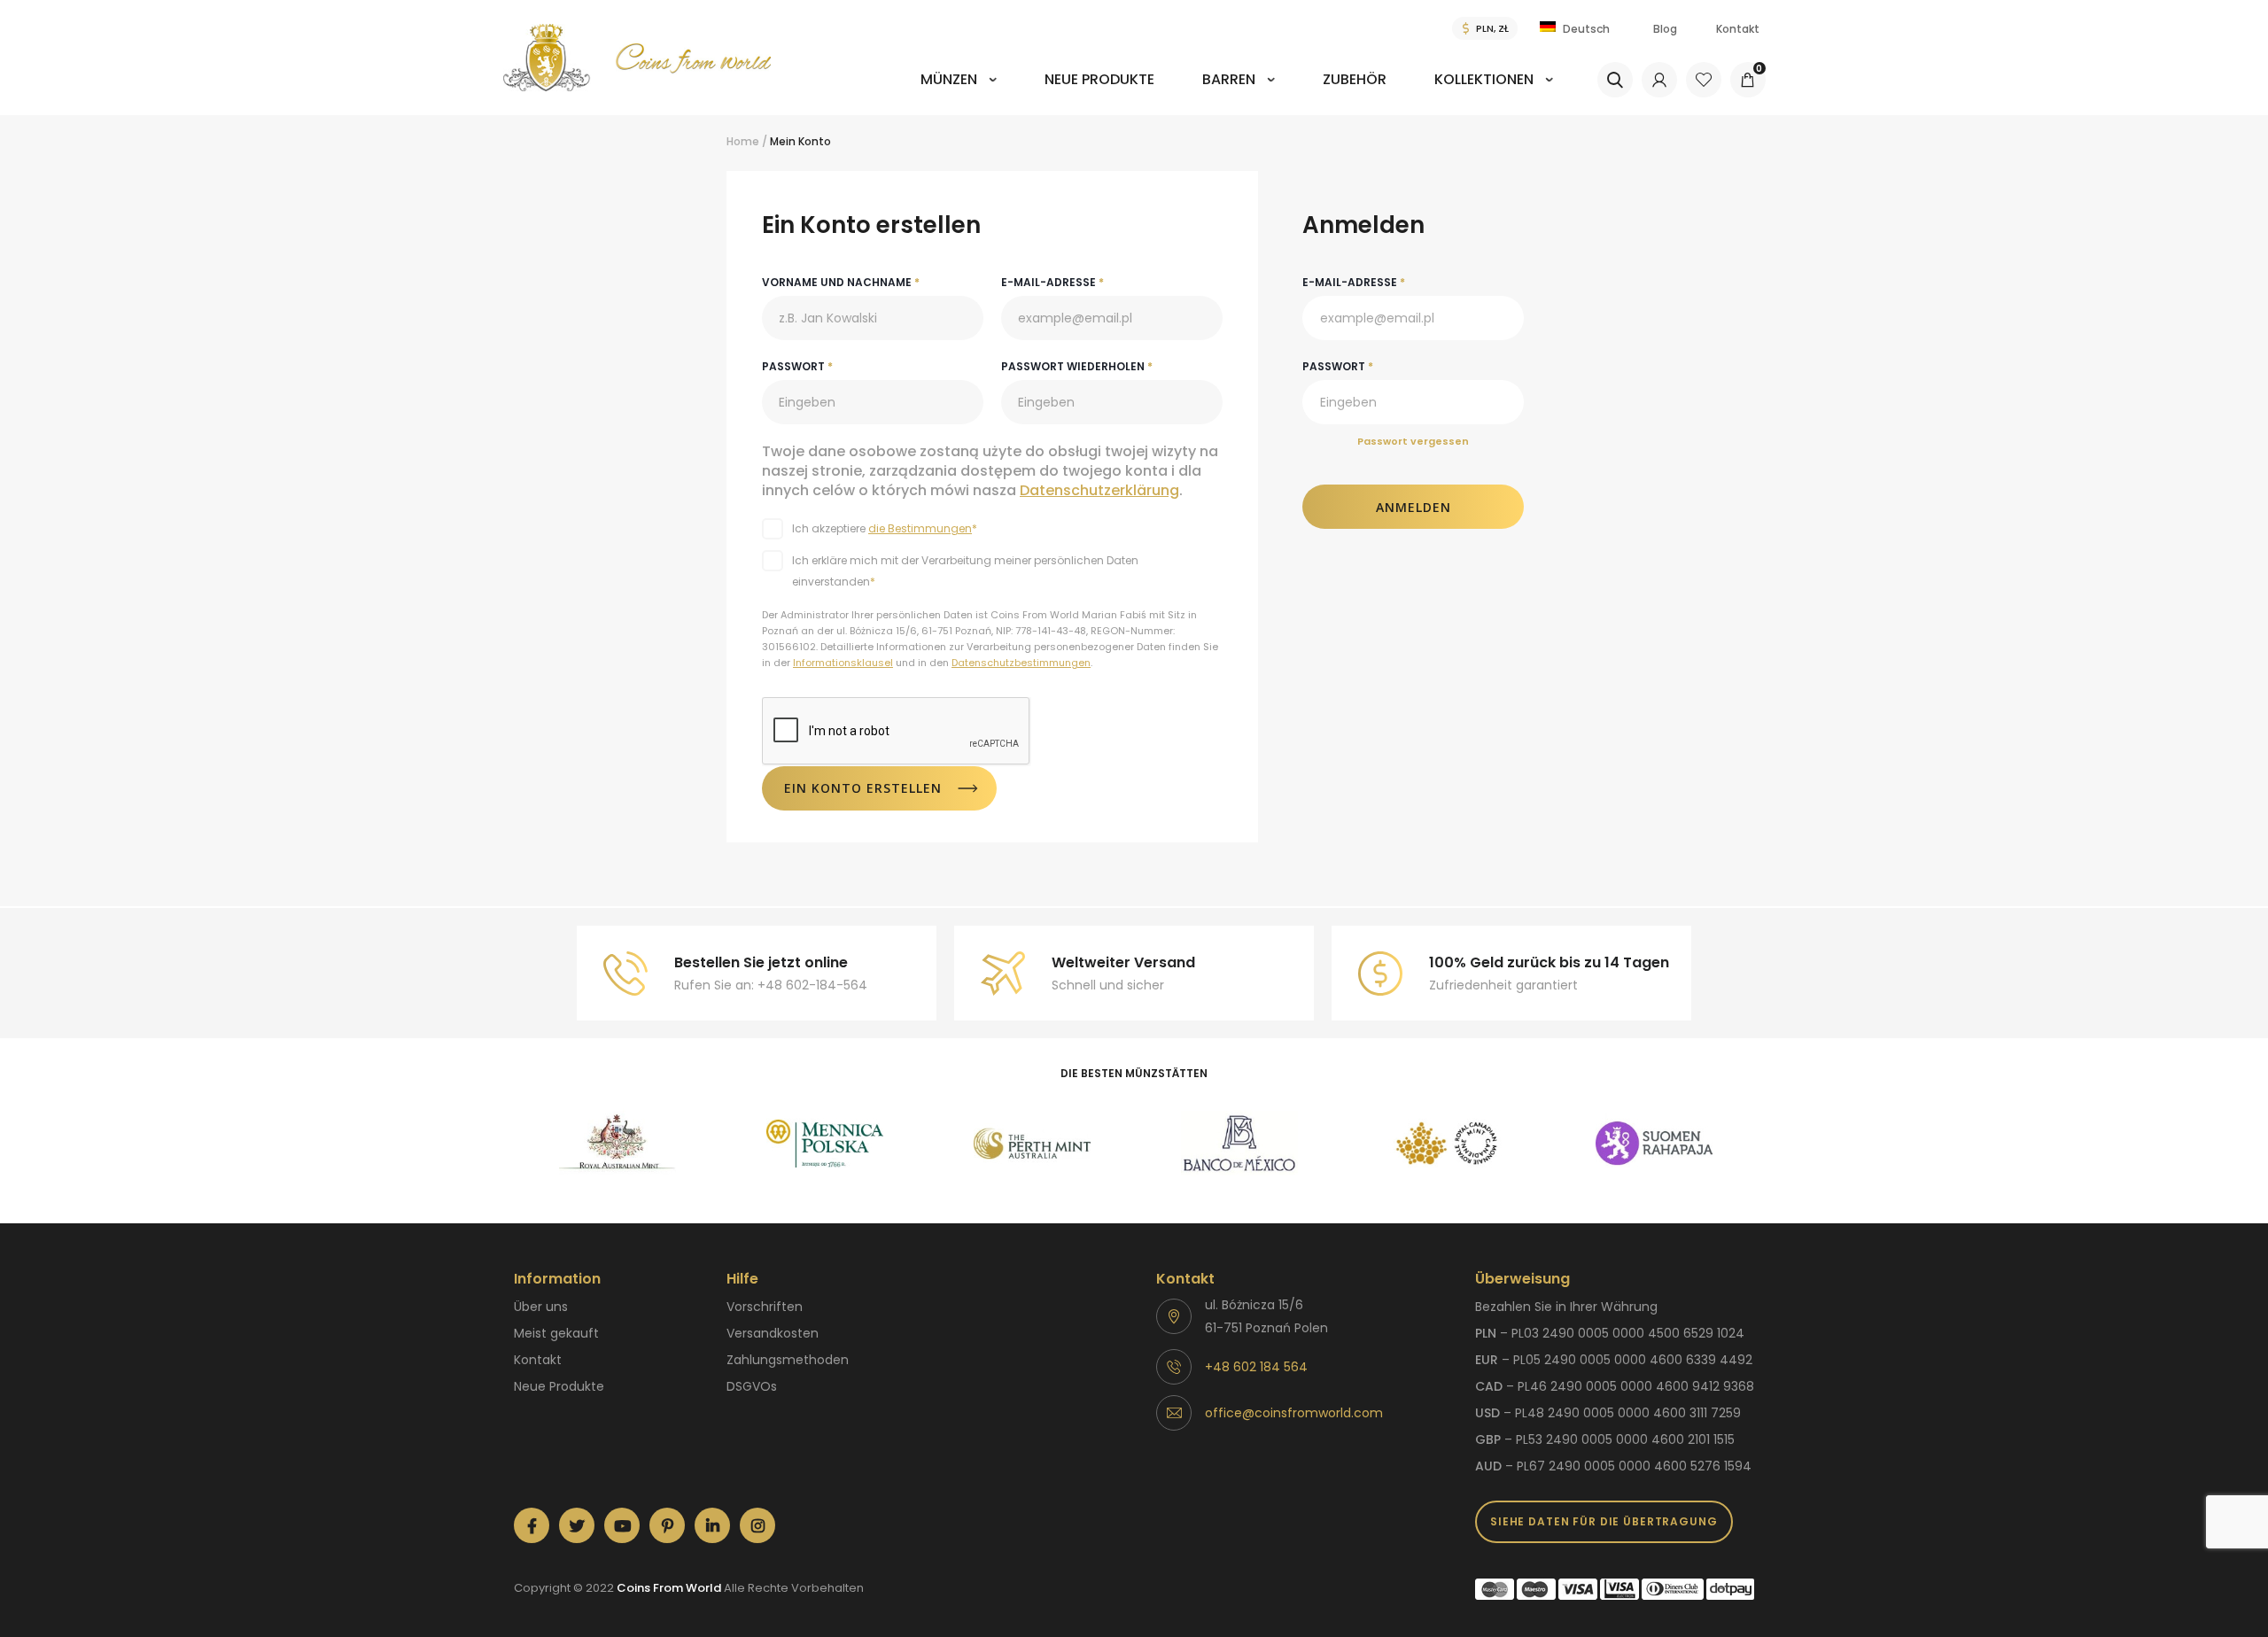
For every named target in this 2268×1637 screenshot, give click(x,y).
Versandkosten (773, 1333)
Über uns (541, 1307)
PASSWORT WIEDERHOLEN (1077, 366)
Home (743, 141)
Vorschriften (765, 1307)
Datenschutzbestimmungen (1021, 663)
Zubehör (1355, 79)
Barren (1229, 79)
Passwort (1338, 366)
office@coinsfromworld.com (1294, 1413)
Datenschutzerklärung (1099, 490)
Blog (1665, 29)
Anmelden (1414, 507)
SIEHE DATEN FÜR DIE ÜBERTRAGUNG (1604, 1521)
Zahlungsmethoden (788, 1360)
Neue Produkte (1099, 79)
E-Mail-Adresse (1354, 282)
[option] (617, 1144)
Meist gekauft (556, 1333)
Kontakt (1738, 29)
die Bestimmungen (920, 528)
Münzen (949, 79)
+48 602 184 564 (1256, 1367)
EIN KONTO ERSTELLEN (863, 788)
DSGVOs (752, 1386)
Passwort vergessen (1413, 441)
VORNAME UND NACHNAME (841, 282)
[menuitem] (959, 92)
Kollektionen (1484, 79)
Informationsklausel (843, 663)
